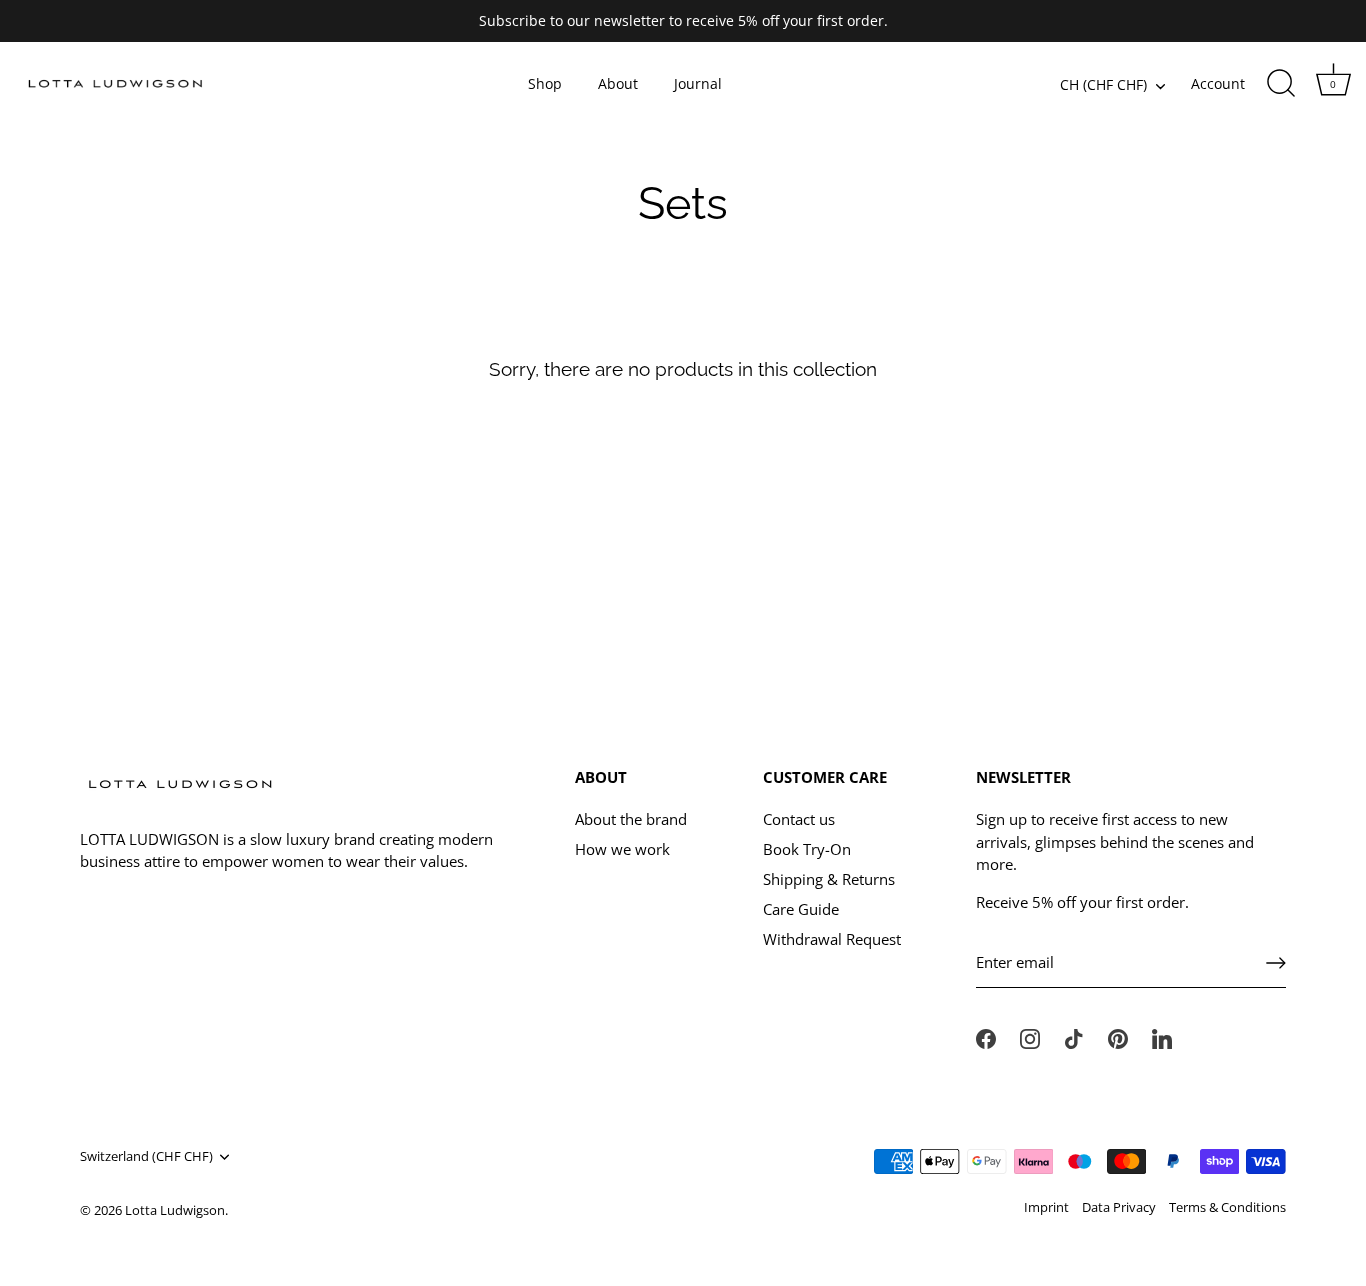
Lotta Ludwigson (175, 1210)
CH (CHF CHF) (1103, 85)
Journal (698, 84)
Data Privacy (1119, 1207)
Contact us (799, 819)
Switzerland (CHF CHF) (146, 1157)
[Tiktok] (1074, 1037)
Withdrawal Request (832, 939)
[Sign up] (1276, 963)
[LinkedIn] (1162, 1037)
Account (1218, 84)
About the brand (631, 819)
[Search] (1281, 84)
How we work (622, 849)
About (618, 84)
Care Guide (801, 909)
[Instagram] (1030, 1037)
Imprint (1046, 1207)
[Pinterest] (1118, 1037)
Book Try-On (807, 849)
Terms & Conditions (1227, 1207)
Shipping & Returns (829, 879)
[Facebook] (986, 1037)
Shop (545, 84)
